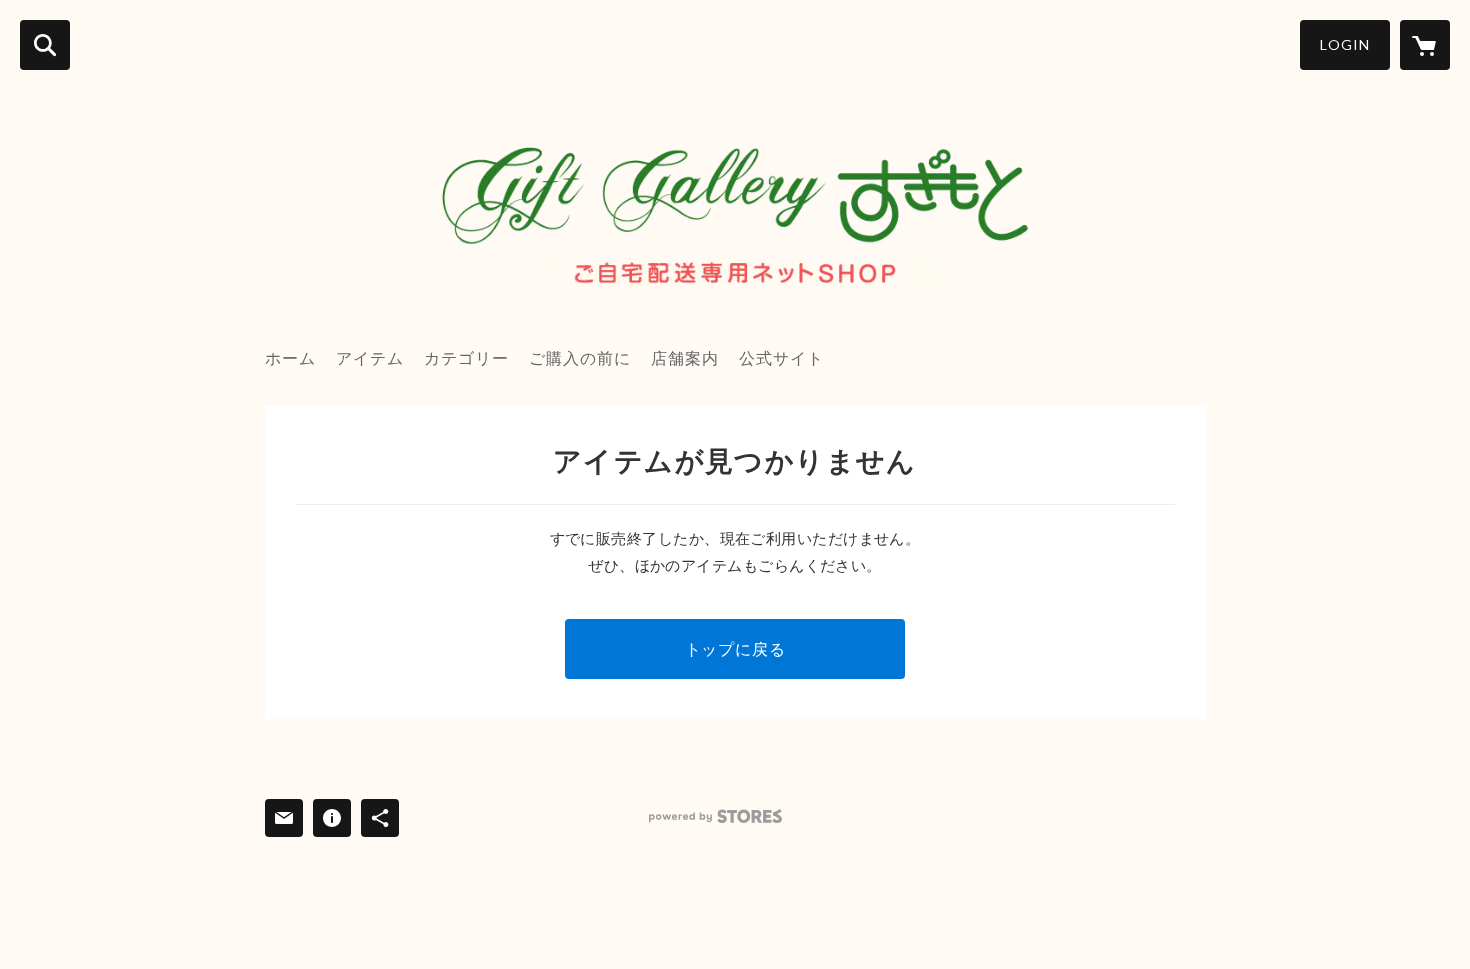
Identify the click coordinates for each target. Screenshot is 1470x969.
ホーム (290, 357)
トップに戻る (735, 648)
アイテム (370, 357)
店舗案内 (685, 357)
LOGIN (1345, 44)
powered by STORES (715, 816)
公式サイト (781, 357)
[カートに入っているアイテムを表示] (1425, 45)
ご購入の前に (580, 357)
